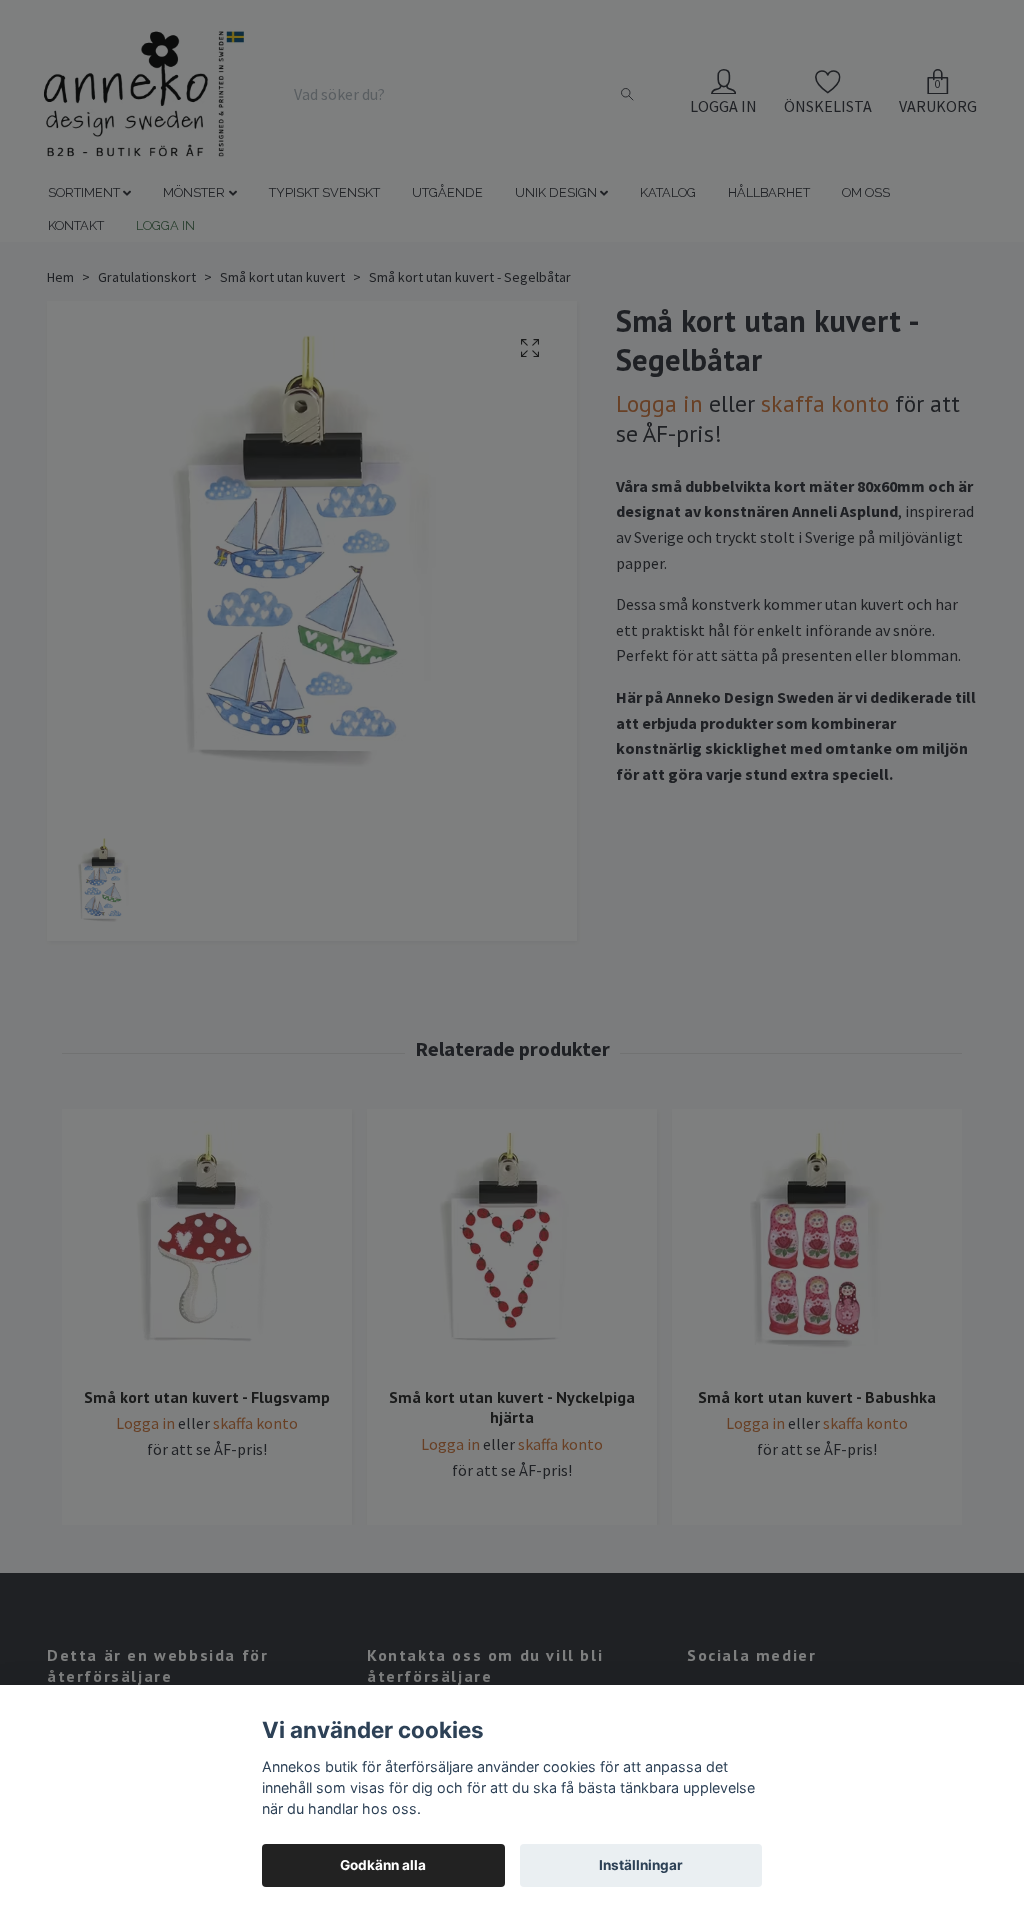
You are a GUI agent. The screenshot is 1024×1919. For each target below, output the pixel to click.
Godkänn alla (383, 1865)
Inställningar (641, 1865)
